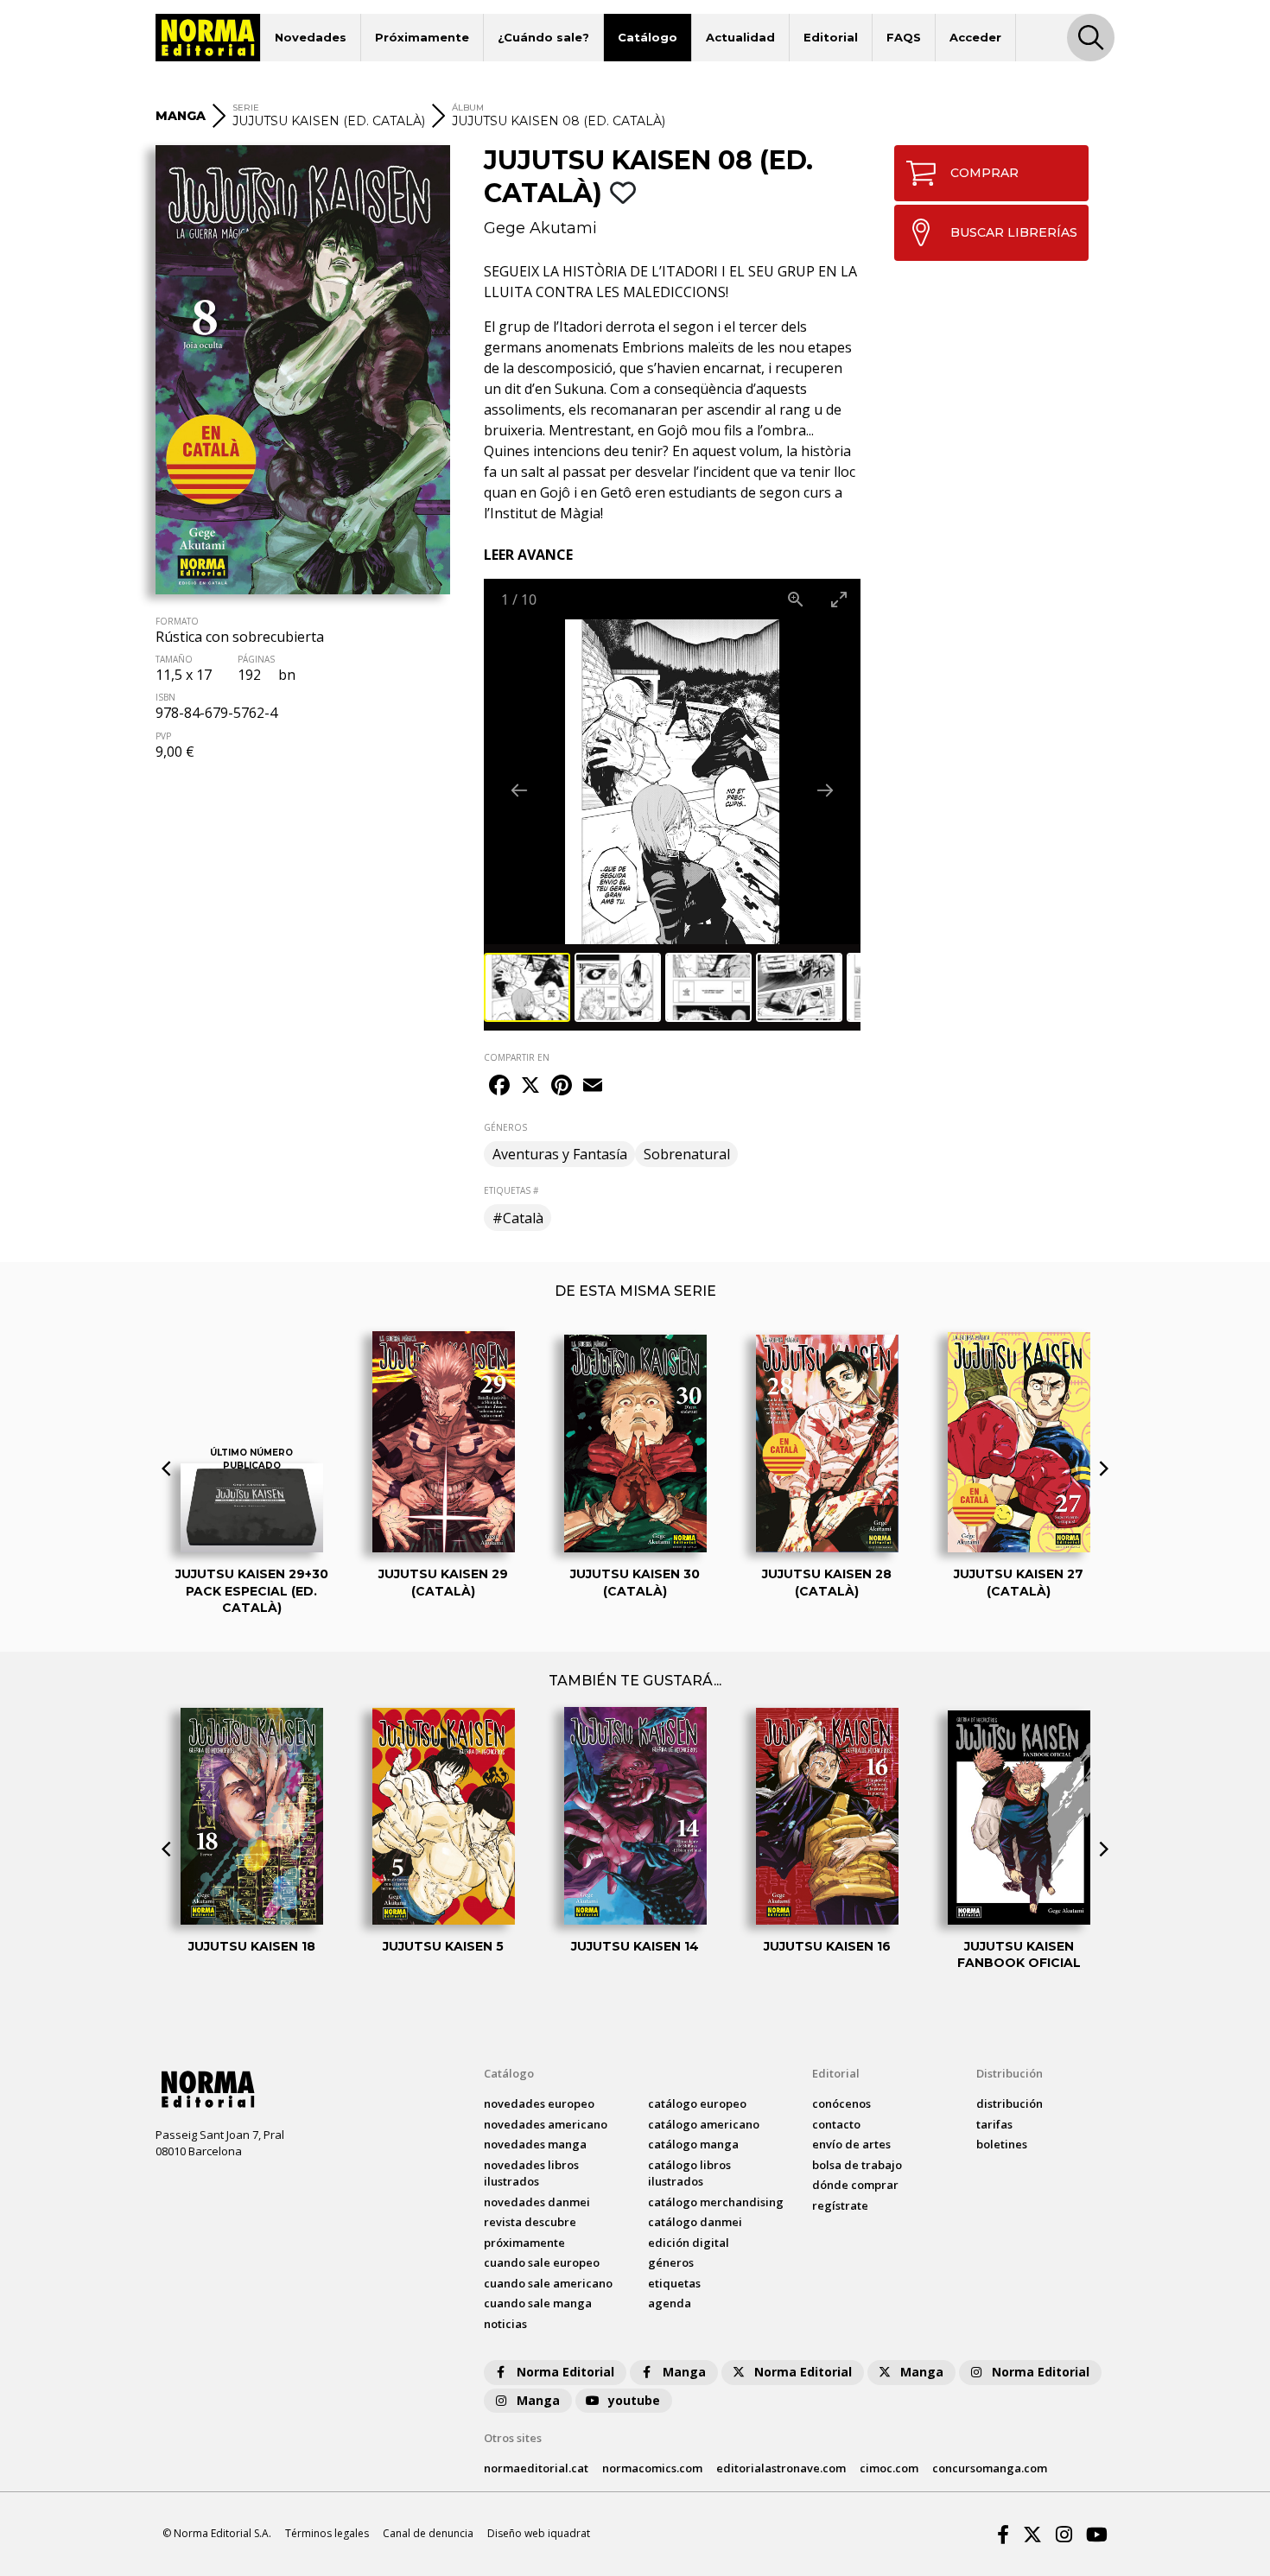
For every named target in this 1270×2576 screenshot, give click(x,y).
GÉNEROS (505, 1127)
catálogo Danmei (695, 2222)
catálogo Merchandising (716, 2202)
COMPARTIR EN (517, 1057)
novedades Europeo (539, 2103)
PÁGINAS (256, 659)
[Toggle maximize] (839, 599)
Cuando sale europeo (542, 2262)
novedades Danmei (537, 2202)
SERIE (246, 108)
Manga (684, 2372)
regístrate (840, 2205)
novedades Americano (546, 2124)
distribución (1010, 2103)
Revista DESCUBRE (530, 2222)
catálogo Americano (704, 2124)
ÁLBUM (468, 108)
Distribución (1010, 2073)
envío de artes (851, 2144)
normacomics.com (652, 2468)
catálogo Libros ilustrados (689, 2173)
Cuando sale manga (538, 2303)
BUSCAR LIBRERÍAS (1014, 232)
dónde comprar (855, 2185)
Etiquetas (674, 2283)
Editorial (831, 37)
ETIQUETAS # (511, 1190)
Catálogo (648, 37)
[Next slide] (825, 790)
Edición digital (689, 2243)
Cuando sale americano (548, 2283)
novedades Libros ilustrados (531, 2173)
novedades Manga (535, 2144)
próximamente (524, 2243)
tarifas (994, 2124)
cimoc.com (889, 2468)
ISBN (165, 697)
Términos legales (327, 2533)
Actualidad (740, 37)
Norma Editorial (565, 2372)
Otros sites (513, 2438)
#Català (518, 1218)
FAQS (904, 37)
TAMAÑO (174, 659)
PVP (163, 736)
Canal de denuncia (428, 2533)
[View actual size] (796, 599)
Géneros (671, 2262)
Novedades (311, 37)
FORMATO (177, 621)
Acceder (975, 37)
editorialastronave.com (781, 2468)
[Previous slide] (519, 790)
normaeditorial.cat (536, 2468)
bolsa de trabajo (857, 2165)
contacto (836, 2124)
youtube (634, 2400)
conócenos (841, 2103)
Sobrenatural (687, 1154)
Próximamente (422, 37)
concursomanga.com (990, 2468)
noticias (505, 2324)
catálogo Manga (693, 2144)
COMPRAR (984, 173)
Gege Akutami (540, 228)
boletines (1002, 2144)
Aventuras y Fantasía (560, 1154)
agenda (670, 2303)
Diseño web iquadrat (539, 2533)
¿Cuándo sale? (543, 37)
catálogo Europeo (697, 2103)
